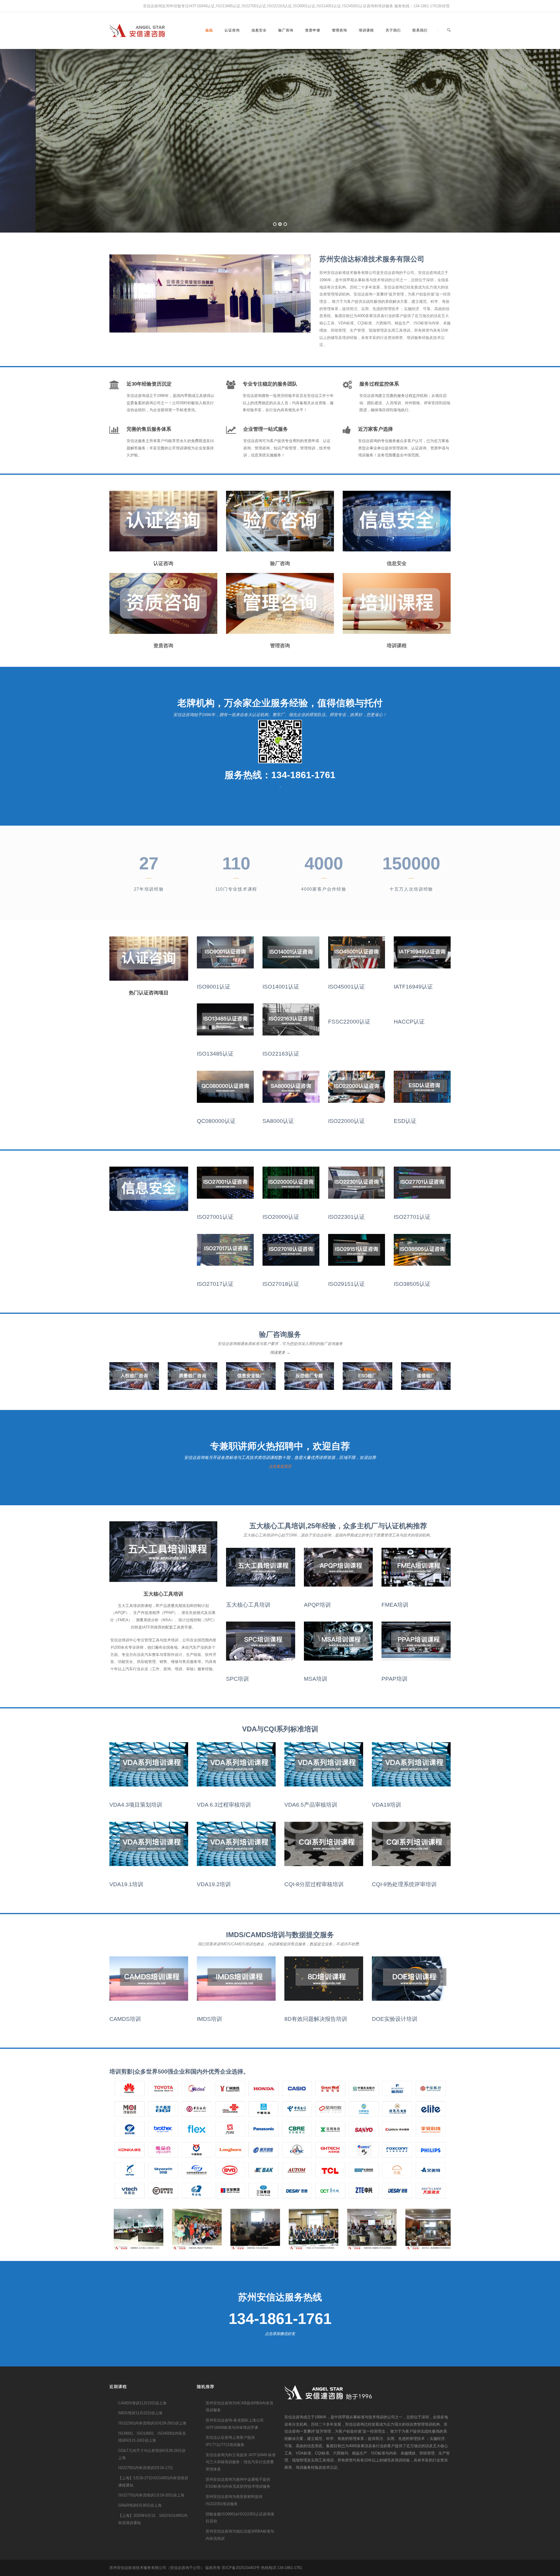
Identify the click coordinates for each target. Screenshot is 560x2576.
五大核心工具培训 (248, 1605)
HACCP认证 (409, 1022)
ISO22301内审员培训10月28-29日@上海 (152, 2423)
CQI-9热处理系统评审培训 (404, 1884)
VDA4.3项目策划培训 (136, 1805)
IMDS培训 (209, 2019)
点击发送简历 (280, 1466)
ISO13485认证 (215, 1054)
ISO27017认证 (215, 1284)
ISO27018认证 (281, 1284)
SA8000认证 (278, 1121)
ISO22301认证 (346, 1217)
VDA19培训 (386, 1805)
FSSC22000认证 (349, 1022)
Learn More (312, 193)
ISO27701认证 (412, 1217)
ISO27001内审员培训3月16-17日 (146, 2468)
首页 (209, 30)
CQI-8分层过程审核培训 (314, 1884)
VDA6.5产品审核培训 (311, 1805)
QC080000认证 (216, 1121)
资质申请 (313, 30)
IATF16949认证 (413, 987)
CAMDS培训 (125, 2019)
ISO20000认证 (281, 1217)
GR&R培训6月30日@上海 (140, 2505)
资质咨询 (163, 646)
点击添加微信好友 (280, 2334)
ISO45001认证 (346, 987)
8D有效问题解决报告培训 (316, 2019)
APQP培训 (317, 1605)
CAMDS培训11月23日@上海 (142, 2403)
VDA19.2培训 (214, 1884)
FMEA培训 (395, 1605)
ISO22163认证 (281, 1054)
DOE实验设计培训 (395, 2019)
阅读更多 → (280, 1352)
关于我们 (393, 30)
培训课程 (366, 30)
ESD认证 (405, 1121)
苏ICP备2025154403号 (241, 2568)
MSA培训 (316, 1679)
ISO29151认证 (346, 1284)
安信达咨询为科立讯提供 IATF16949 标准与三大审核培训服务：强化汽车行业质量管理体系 (241, 2462)
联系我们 (420, 30)
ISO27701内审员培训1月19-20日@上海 (151, 2495)
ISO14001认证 (281, 987)
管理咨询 (339, 30)
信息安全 (259, 30)
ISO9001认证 (214, 987)
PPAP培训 (394, 1679)
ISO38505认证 (412, 1284)
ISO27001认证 (215, 1217)
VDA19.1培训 (126, 1884)
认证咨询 (232, 30)
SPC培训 (237, 1679)
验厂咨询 (286, 30)
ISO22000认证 (346, 1121)
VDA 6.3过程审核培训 (224, 1805)
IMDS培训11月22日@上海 (140, 2413)
